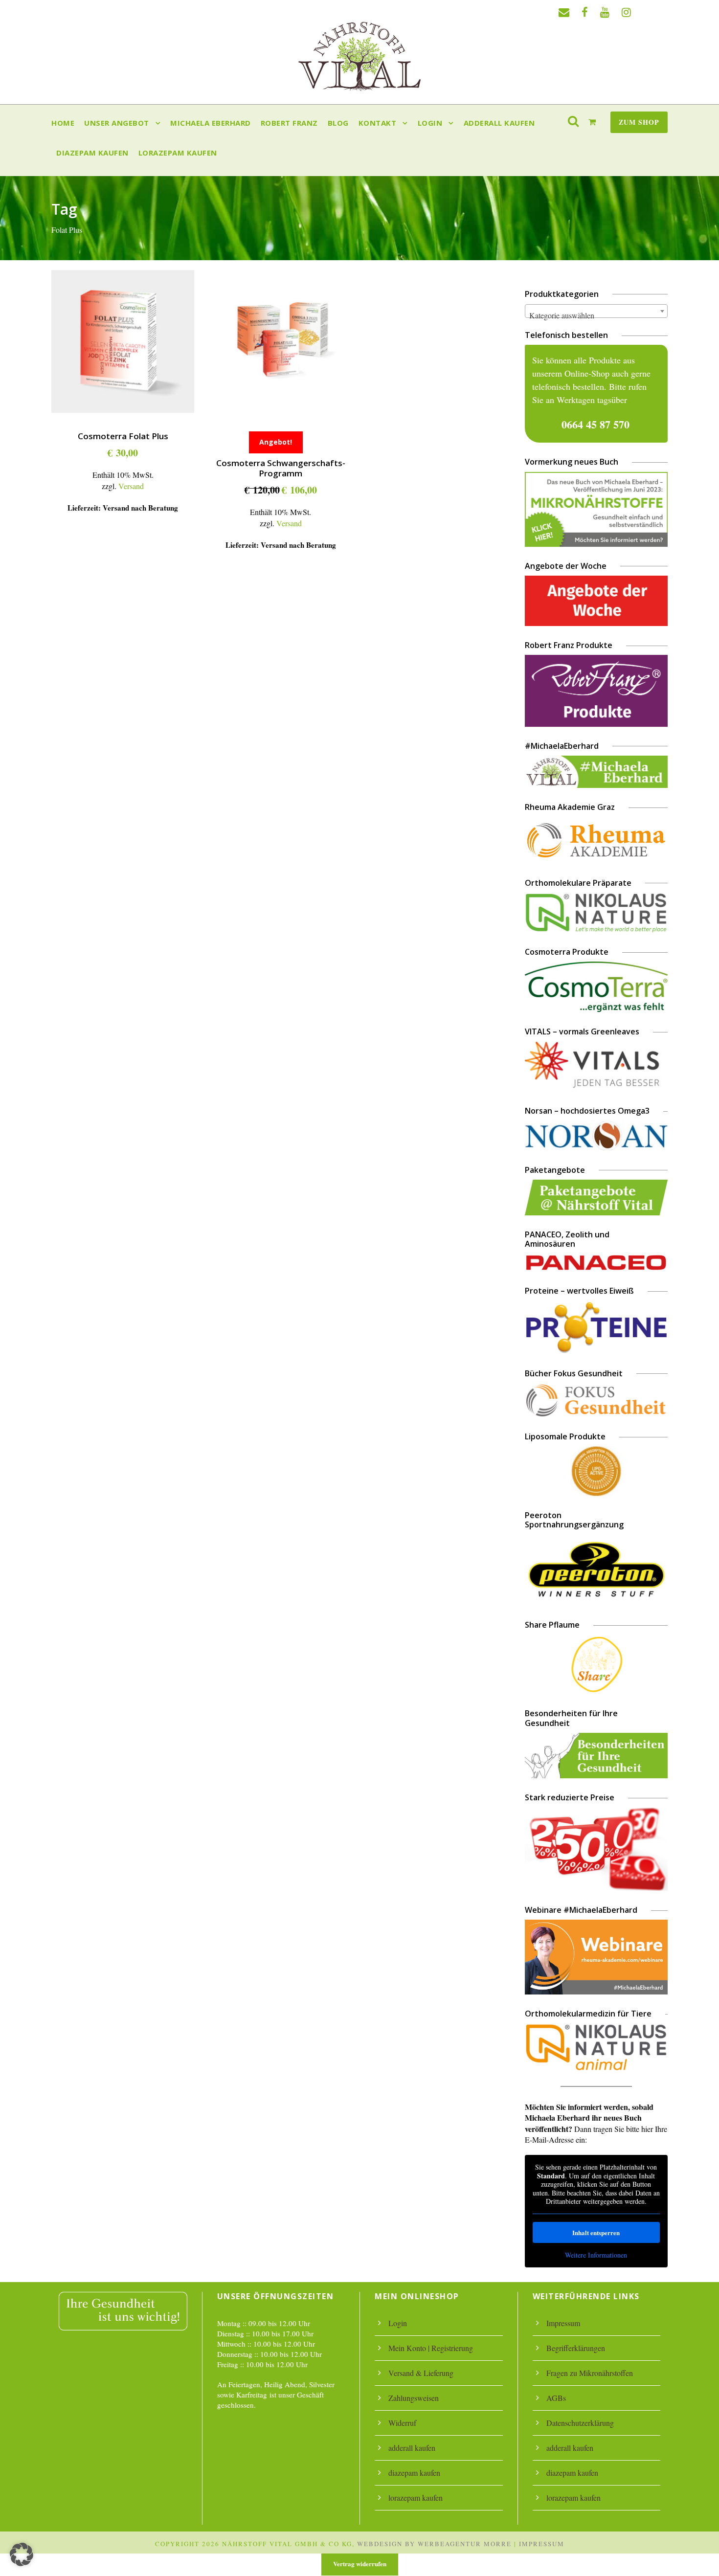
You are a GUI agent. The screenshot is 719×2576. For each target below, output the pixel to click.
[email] (564, 12)
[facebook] (585, 12)
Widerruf (402, 2423)
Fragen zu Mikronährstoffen (590, 2373)
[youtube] (605, 12)
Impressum (563, 2323)
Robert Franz (289, 123)
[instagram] (626, 12)
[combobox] (596, 311)
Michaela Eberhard (211, 123)
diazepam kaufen (92, 153)
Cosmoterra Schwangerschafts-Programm (281, 468)
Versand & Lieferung (421, 2373)
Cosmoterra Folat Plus (123, 436)
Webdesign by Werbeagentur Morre (434, 2544)
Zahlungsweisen (414, 2398)
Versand (131, 486)
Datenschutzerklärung (580, 2423)
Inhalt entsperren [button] (596, 2232)
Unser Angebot (117, 123)
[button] (22, 2554)
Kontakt (378, 123)
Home (63, 123)
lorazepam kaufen (178, 153)
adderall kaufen (499, 123)
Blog (338, 123)
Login (430, 123)
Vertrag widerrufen (360, 2564)
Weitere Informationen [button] (596, 2255)
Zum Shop (639, 122)
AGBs (556, 2398)
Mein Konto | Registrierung (431, 2348)
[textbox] (596, 315)
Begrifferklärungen (576, 2348)
